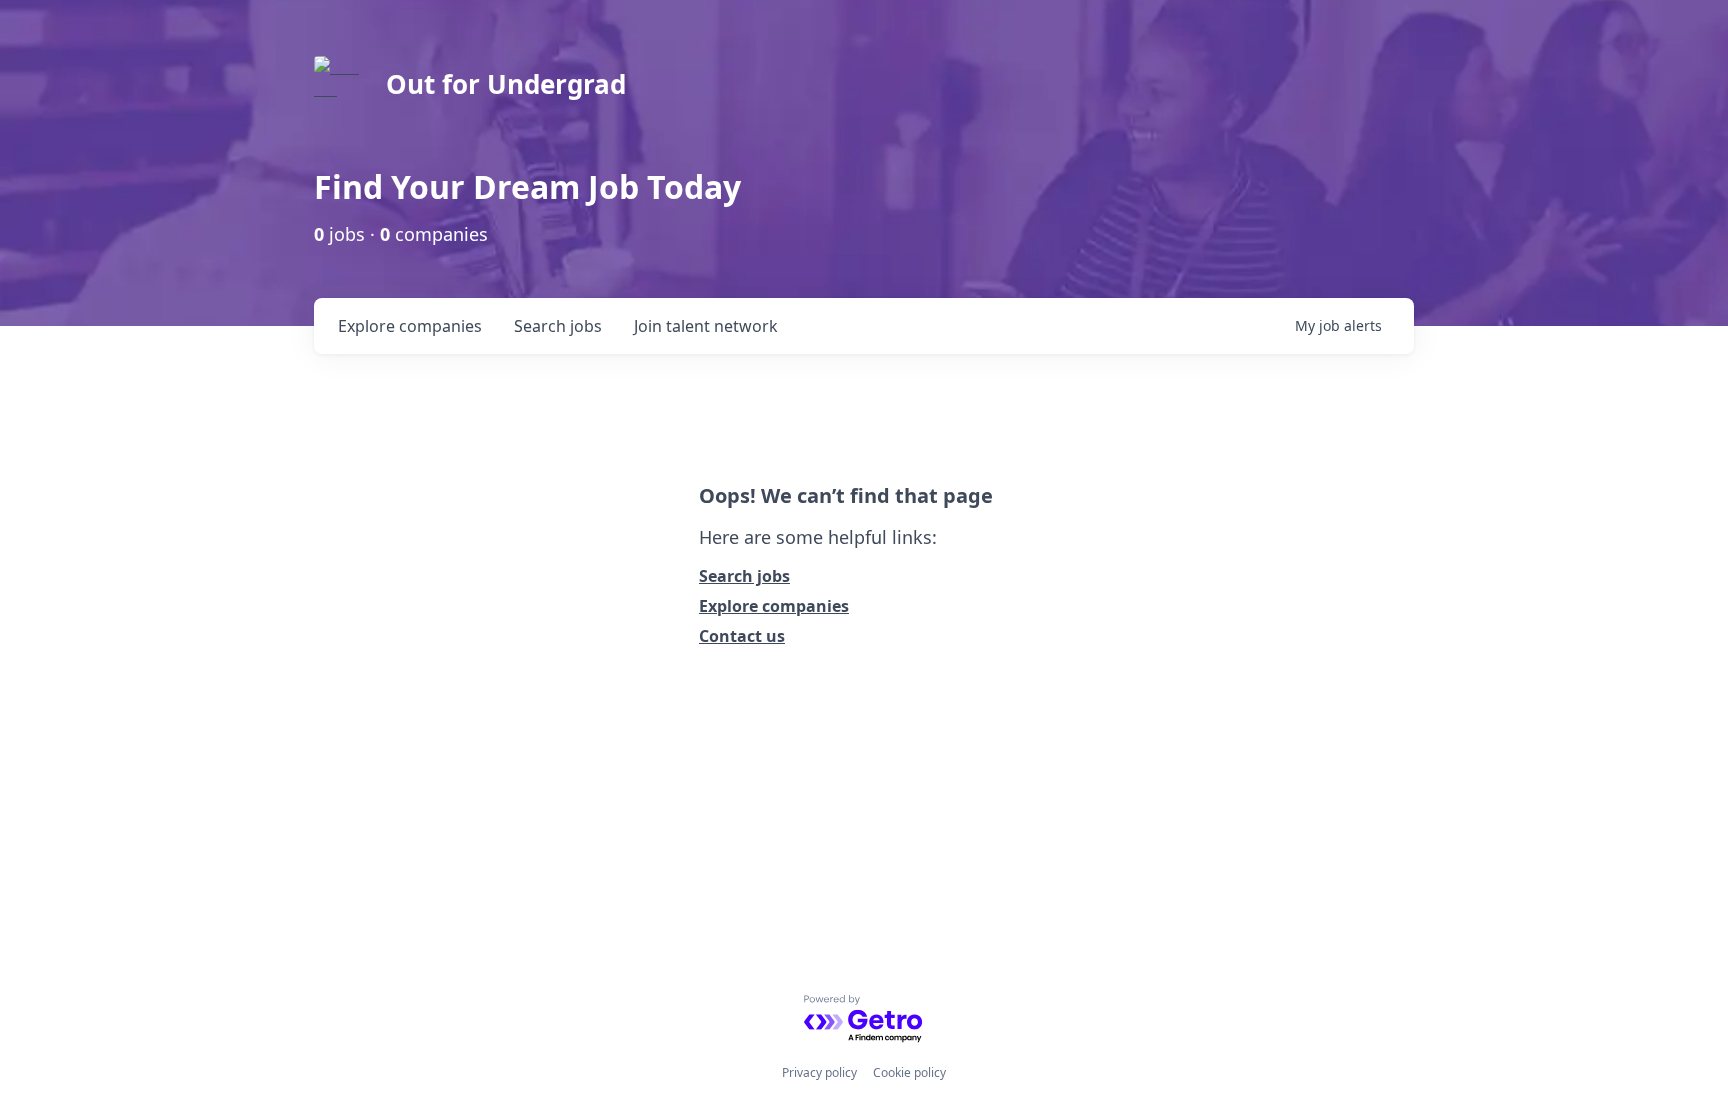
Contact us (742, 636)
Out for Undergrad (506, 84)
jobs (558, 326)
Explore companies (774, 606)
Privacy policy (819, 1072)
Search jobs (744, 576)
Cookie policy (909, 1072)
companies (410, 326)
